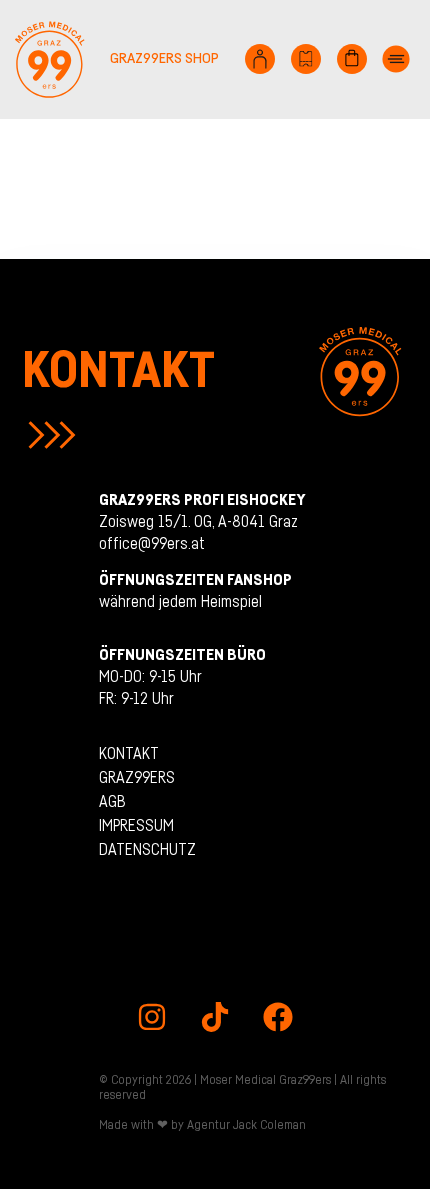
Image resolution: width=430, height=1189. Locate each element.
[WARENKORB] (352, 59)
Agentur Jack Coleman (246, 1124)
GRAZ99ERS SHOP (164, 58)
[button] (396, 59)
